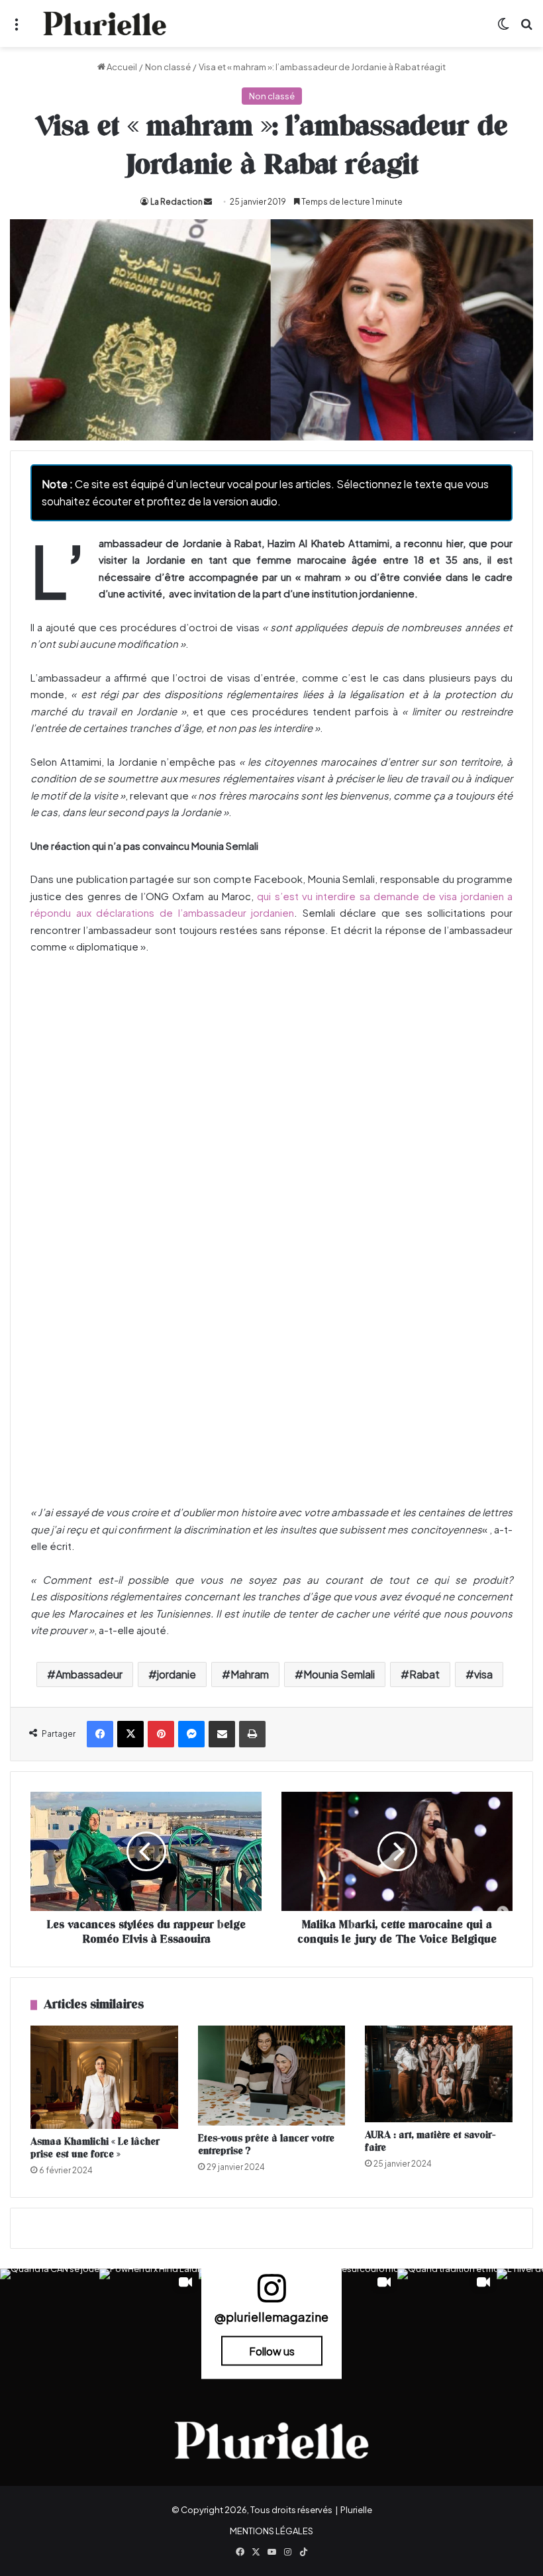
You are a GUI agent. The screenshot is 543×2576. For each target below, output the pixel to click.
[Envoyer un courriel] (208, 202)
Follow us (272, 2350)
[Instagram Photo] (50, 2318)
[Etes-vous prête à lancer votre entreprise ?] (272, 2076)
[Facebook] (100, 1734)
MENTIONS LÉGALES (271, 2531)
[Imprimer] (252, 1734)
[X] (130, 1734)
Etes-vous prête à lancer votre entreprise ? (266, 2145)
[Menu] (17, 29)
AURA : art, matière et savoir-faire (430, 2141)
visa (483, 1674)
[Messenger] (191, 1734)
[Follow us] (271, 2293)
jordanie (176, 1674)
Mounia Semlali (339, 1674)
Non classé (168, 67)
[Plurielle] (105, 24)
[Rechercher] (526, 29)
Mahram (250, 1674)
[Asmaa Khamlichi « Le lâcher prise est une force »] (104, 2077)
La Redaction (176, 202)
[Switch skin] (503, 29)
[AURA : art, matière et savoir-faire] (439, 2074)
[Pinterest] (161, 1734)
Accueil (121, 67)
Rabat (424, 1674)
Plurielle (356, 2510)
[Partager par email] (222, 1734)
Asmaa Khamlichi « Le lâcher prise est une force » (95, 2148)
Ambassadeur (89, 1674)
